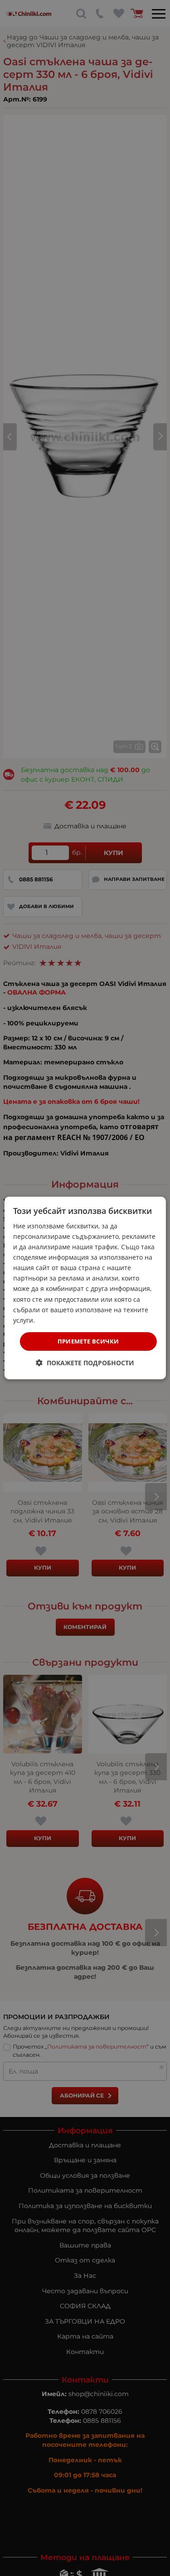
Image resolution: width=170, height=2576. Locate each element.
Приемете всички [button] (88, 1341)
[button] (85, 1363)
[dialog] (85, 1288)
